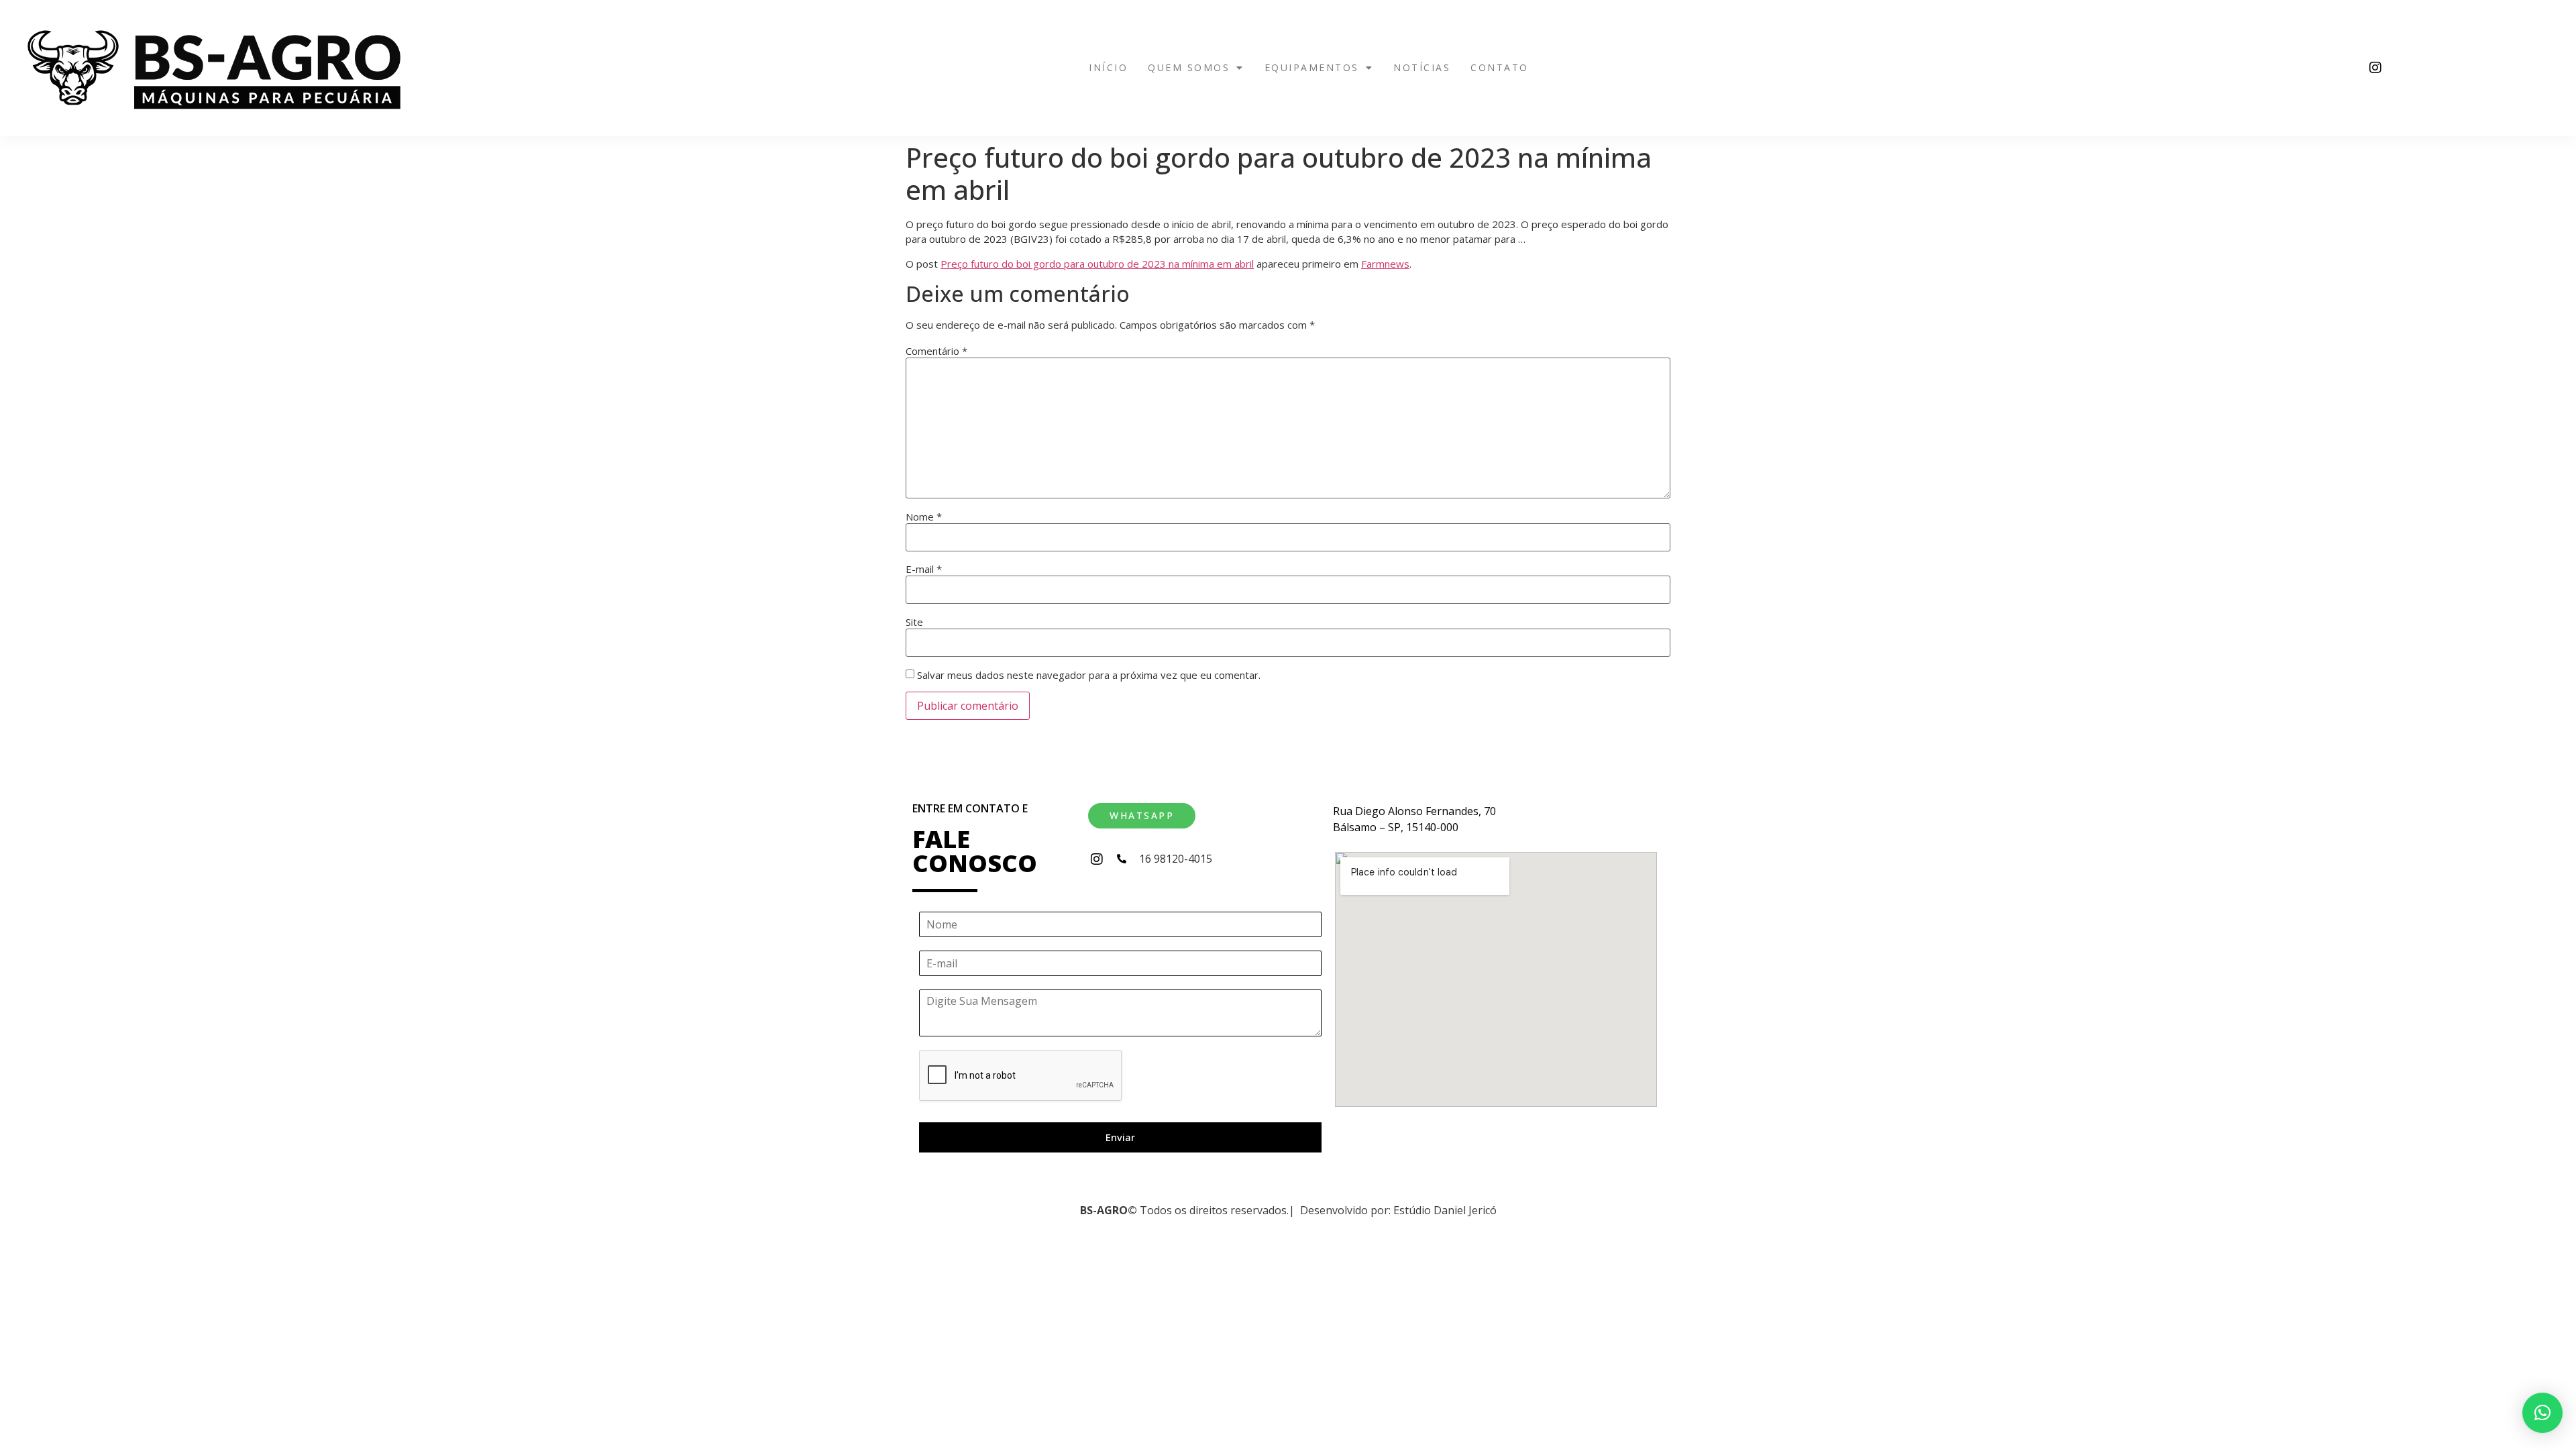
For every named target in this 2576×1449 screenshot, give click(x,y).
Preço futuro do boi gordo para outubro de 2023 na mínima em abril (1097, 264)
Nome (924, 517)
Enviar (1120, 1137)
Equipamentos (1312, 67)
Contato (1500, 67)
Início (1108, 67)
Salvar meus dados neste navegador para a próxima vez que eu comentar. (1089, 675)
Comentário (936, 351)
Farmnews (1385, 264)
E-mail (924, 569)
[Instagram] (2375, 68)
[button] (1196, 68)
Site (914, 622)
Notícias (1422, 67)
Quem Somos (1189, 67)
